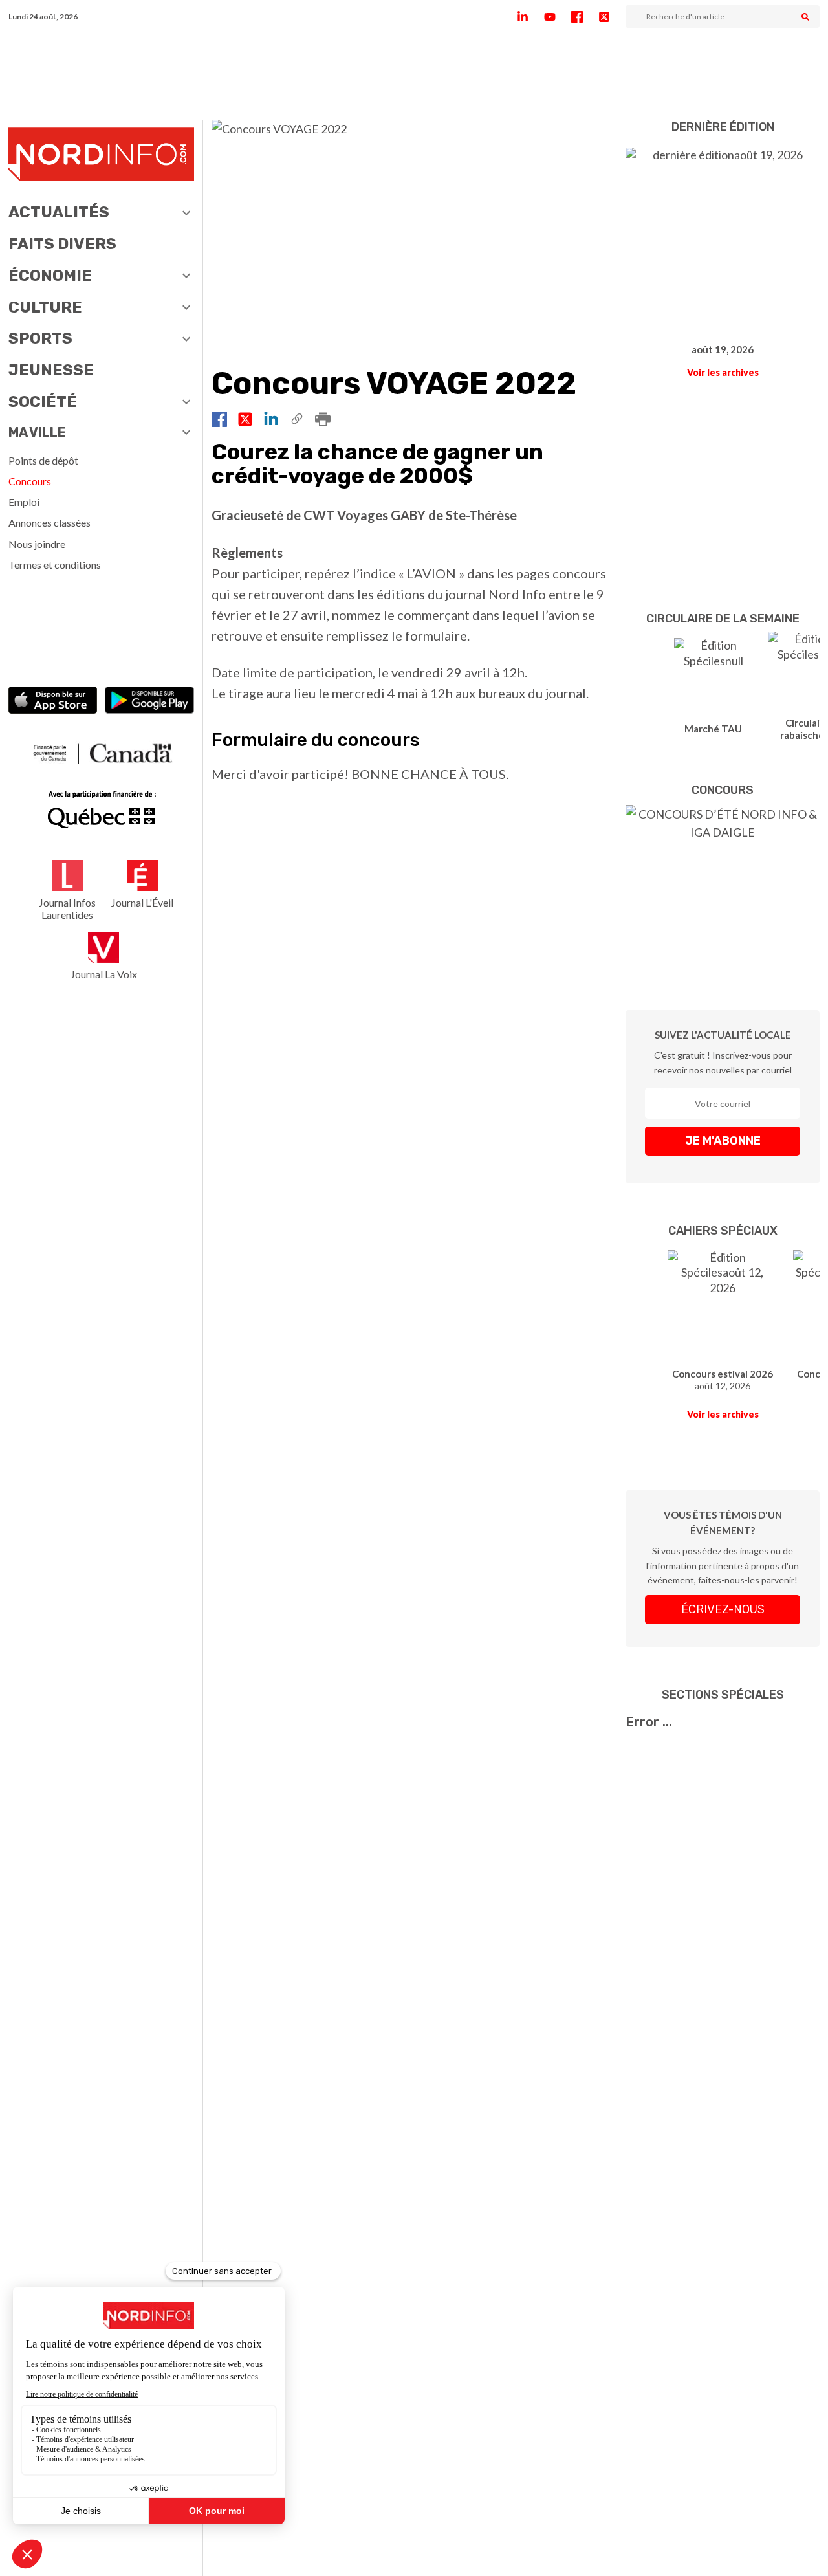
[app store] (53, 702)
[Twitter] (612, 17)
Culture (45, 307)
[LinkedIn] (530, 17)
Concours (30, 481)
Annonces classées (49, 523)
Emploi (24, 502)
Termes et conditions (55, 565)
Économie (50, 276)
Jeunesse (51, 370)
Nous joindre (37, 544)
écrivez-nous (723, 1609)
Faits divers (62, 244)
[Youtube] (558, 17)
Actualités (59, 212)
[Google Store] (149, 702)
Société (43, 402)
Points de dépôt (43, 460)
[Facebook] (585, 17)
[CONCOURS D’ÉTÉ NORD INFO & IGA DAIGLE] (723, 888)
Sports (40, 338)
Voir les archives (723, 372)
